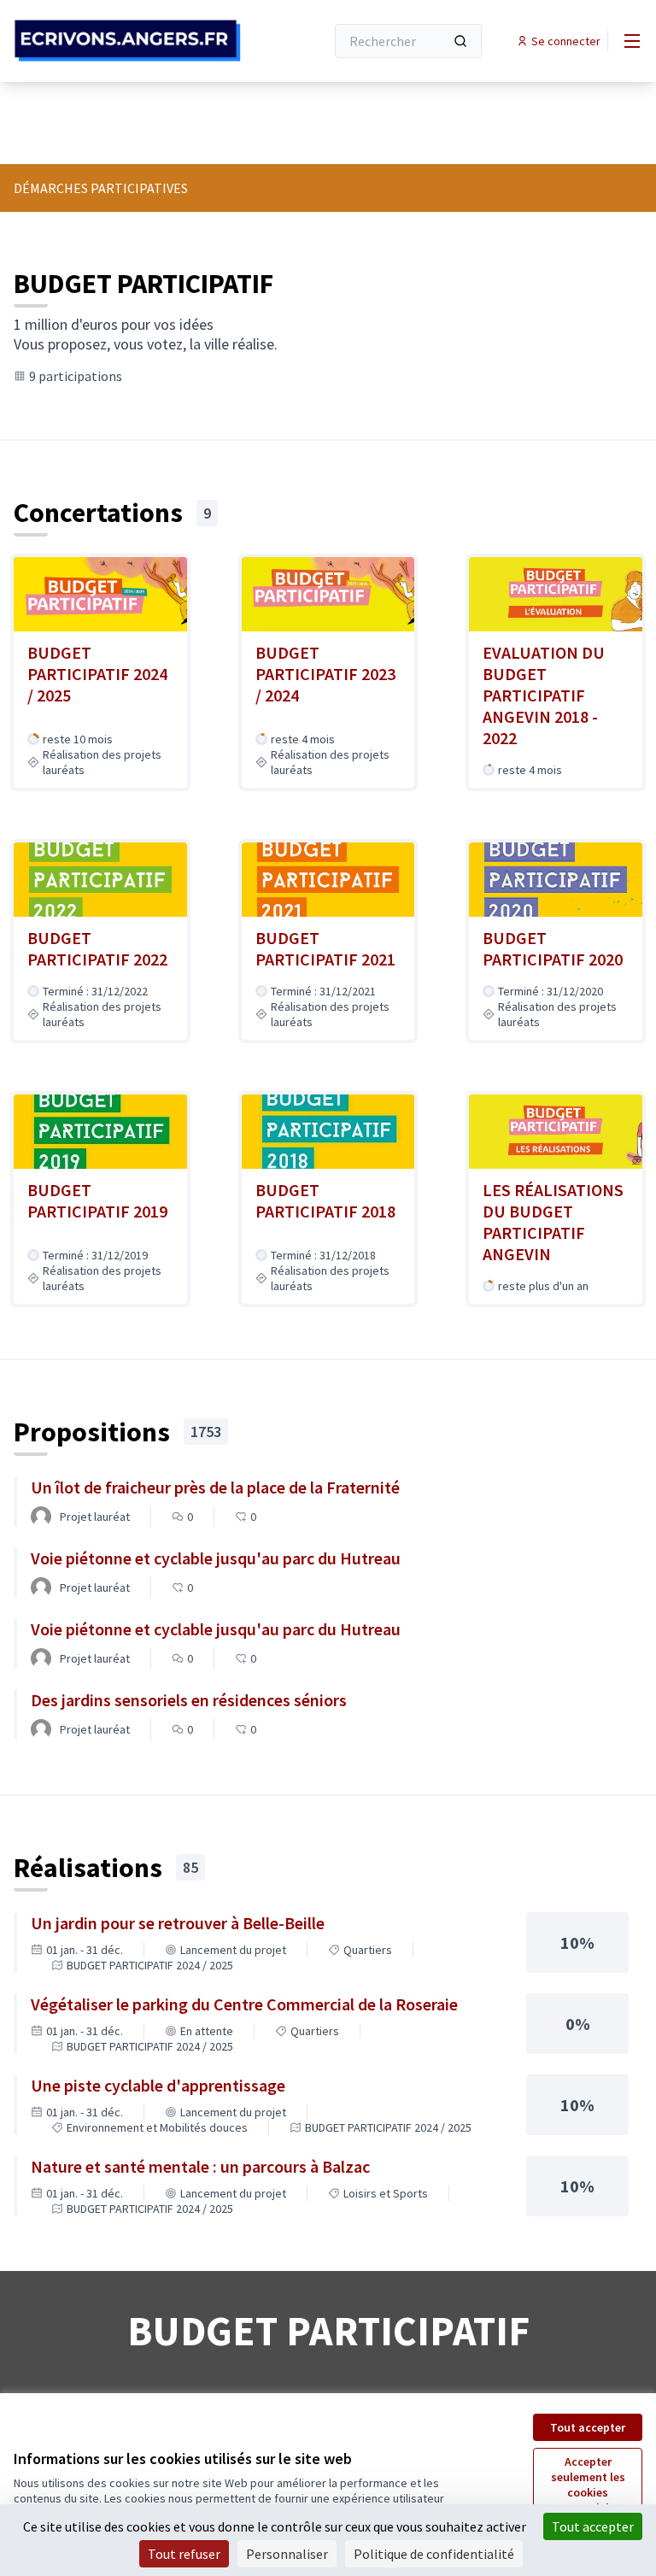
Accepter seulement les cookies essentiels (588, 2485)
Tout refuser (184, 2554)
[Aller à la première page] (127, 41)
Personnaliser (287, 2554)
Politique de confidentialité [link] (434, 2554)
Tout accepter (588, 2427)
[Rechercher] (460, 41)
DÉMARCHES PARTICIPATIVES (101, 188)
